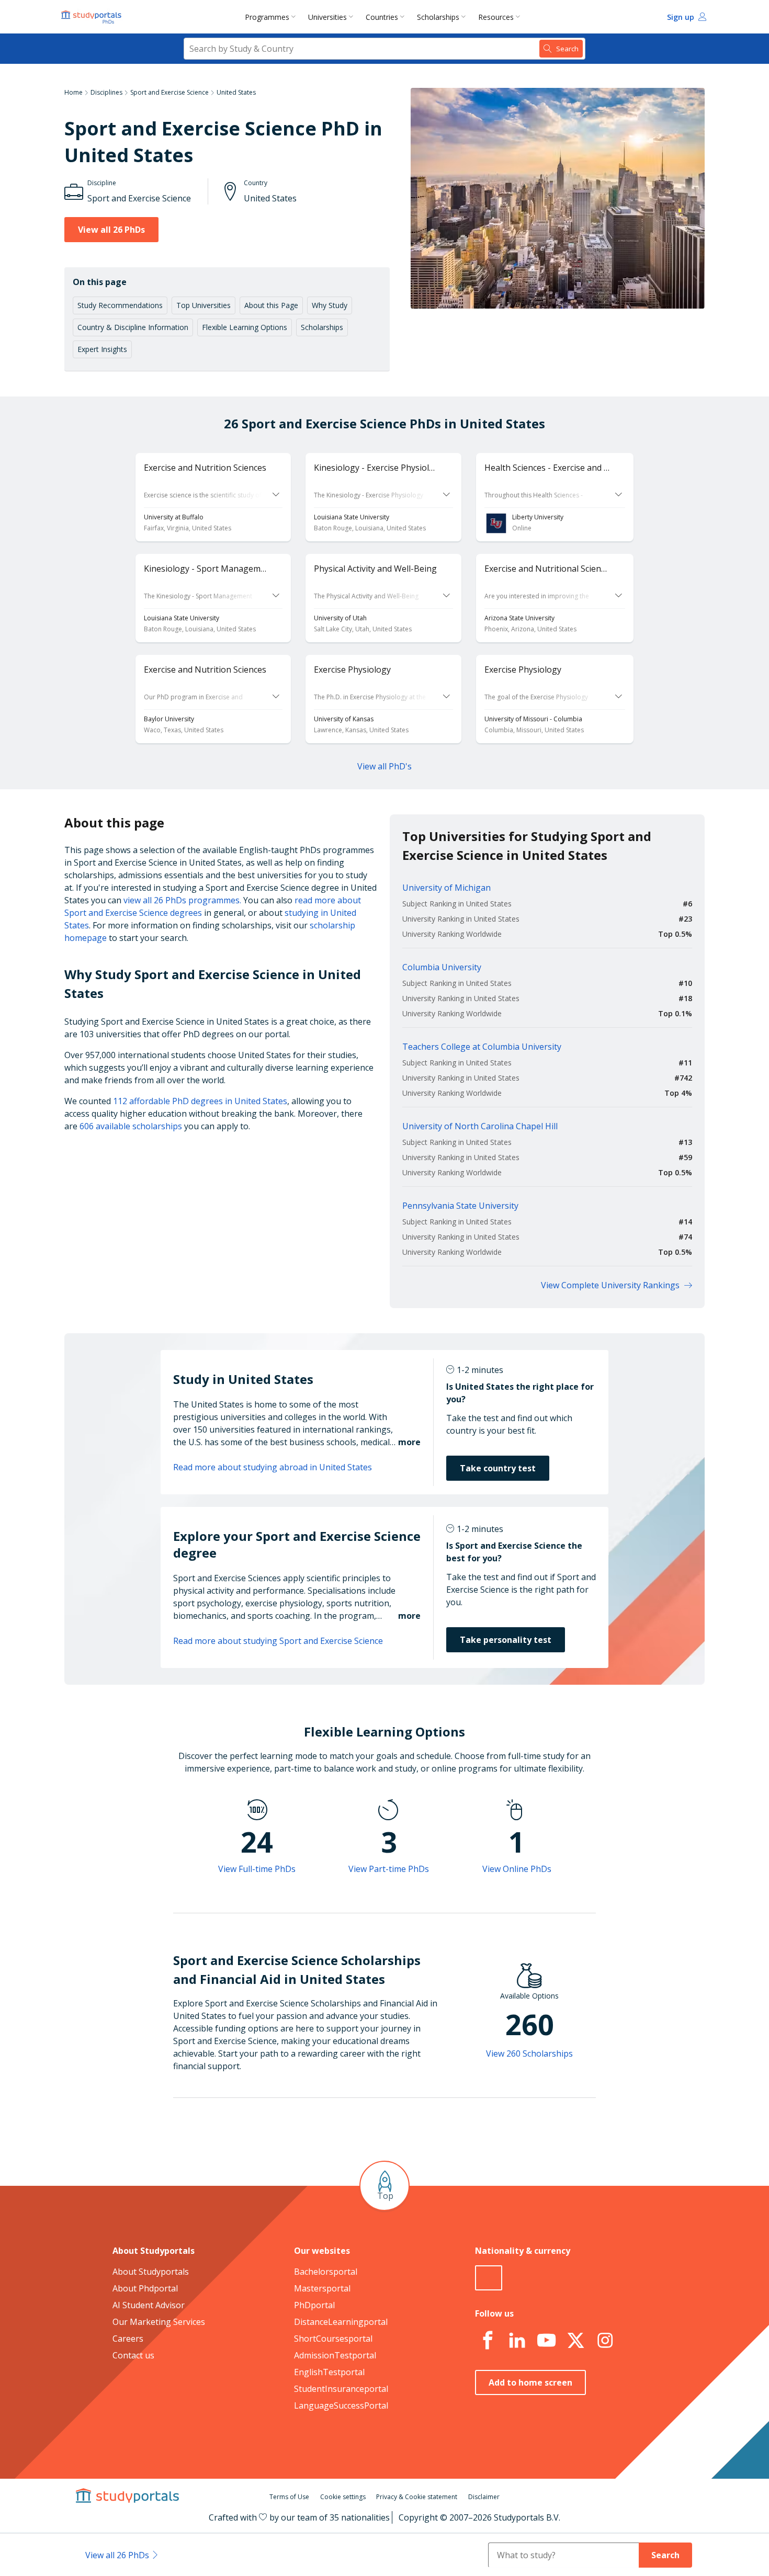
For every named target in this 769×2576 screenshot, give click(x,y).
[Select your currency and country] (489, 2278)
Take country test (498, 1468)
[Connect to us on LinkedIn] (517, 2341)
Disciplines (106, 92)
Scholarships (438, 17)
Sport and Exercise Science (169, 92)
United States (236, 92)
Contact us (133, 2355)
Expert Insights (102, 349)
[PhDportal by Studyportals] (94, 17)
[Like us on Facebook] (488, 2341)
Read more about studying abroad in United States (273, 1467)
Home (73, 92)
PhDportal (314, 2305)
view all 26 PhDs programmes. (182, 900)
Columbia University (442, 967)
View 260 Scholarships (529, 2053)
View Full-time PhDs (257, 1869)
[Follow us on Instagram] (605, 2341)
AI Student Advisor (149, 2305)
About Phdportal (145, 2288)
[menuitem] (272, 17)
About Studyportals (151, 2272)
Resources (496, 17)
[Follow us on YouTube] (546, 2341)
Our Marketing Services (159, 2322)
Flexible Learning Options (245, 327)
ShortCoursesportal (333, 2339)
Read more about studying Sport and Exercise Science (278, 1641)
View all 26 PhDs (111, 230)
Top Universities (203, 305)
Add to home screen (530, 2382)
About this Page (271, 305)
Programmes (267, 17)
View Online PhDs (517, 1869)
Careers (128, 2339)
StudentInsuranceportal (341, 2389)
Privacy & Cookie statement (417, 2497)
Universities (327, 17)
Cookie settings (343, 2497)
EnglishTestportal (329, 2372)
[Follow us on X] (575, 2341)
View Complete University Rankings (610, 1285)
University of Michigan (446, 888)
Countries (382, 17)
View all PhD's (384, 766)
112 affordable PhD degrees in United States (200, 1101)
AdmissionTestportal (335, 2355)
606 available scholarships (131, 1126)
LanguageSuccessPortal (341, 2405)
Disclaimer (484, 2497)
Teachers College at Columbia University (482, 1047)
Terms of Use (289, 2497)
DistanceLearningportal (341, 2322)
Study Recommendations (120, 305)
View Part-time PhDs (389, 1869)
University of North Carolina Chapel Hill (480, 1126)
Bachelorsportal (326, 2272)
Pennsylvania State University (460, 1206)
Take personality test (506, 1640)
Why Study (330, 305)
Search (665, 2555)
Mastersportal (322, 2288)
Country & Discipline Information (133, 327)
